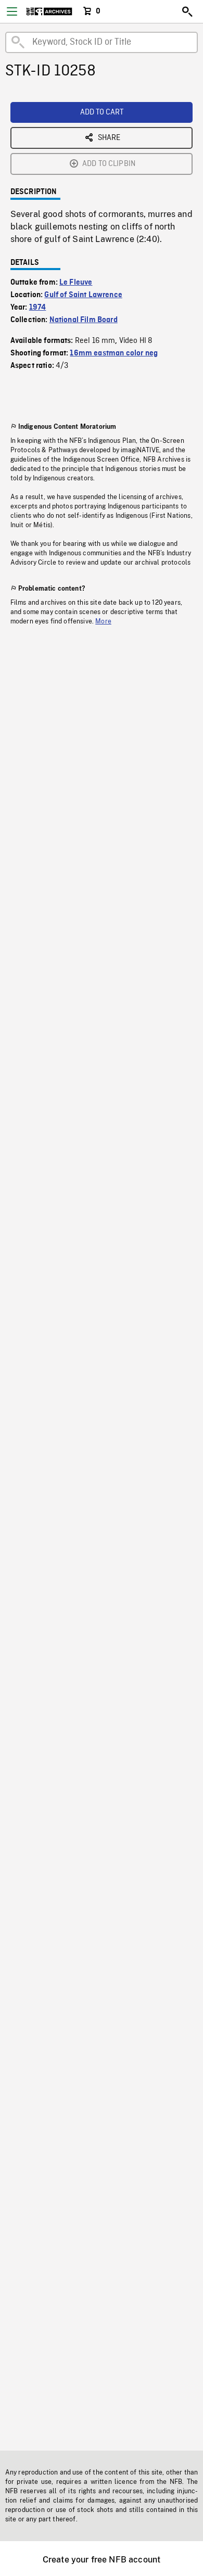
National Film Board (84, 320)
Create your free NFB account (102, 2560)
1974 (38, 308)
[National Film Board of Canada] (49, 11)
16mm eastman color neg (114, 353)
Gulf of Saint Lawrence (83, 295)
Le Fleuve (76, 283)
